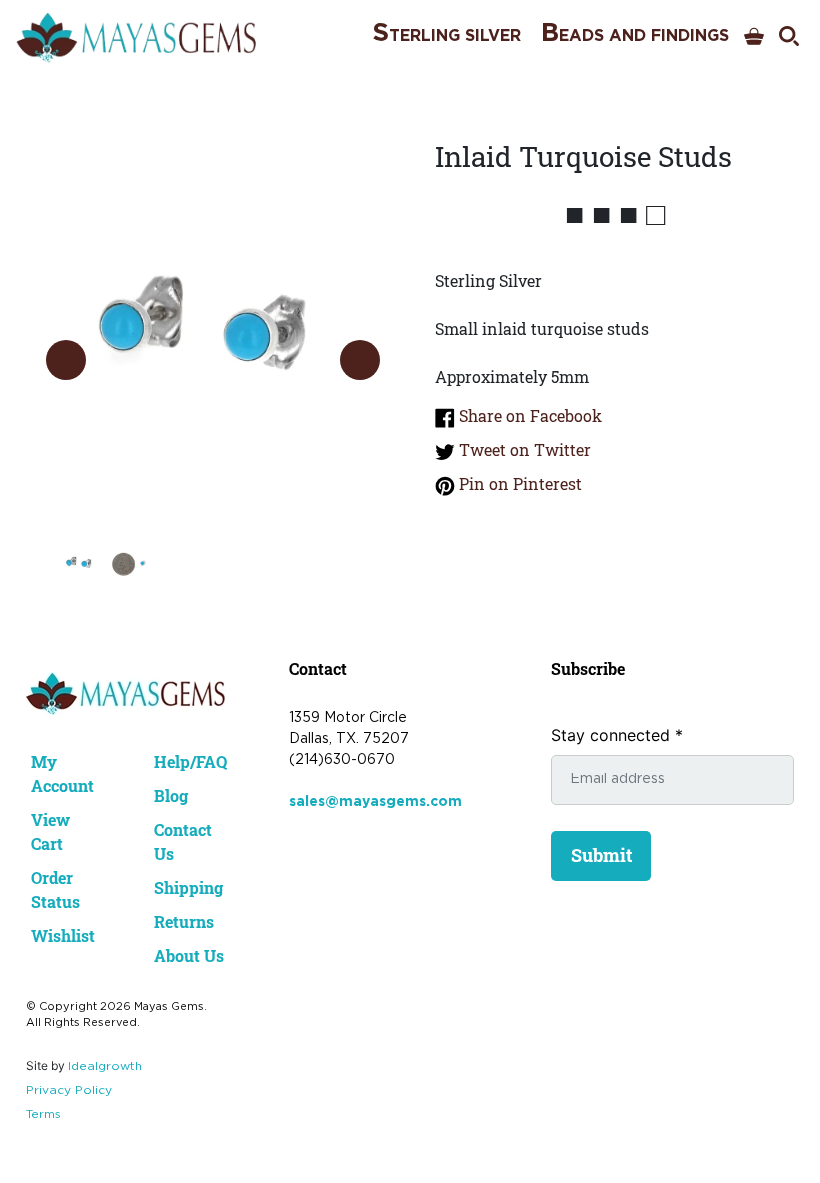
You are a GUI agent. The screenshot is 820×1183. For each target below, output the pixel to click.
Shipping (188, 887)
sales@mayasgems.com (375, 802)
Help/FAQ (190, 761)
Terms (43, 1114)
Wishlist (63, 935)
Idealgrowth (105, 1066)
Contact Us (183, 841)
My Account (62, 773)
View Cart (50, 831)
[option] (213, 340)
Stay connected (617, 735)
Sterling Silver (446, 33)
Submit (601, 855)
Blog (171, 795)
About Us (189, 955)
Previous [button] (66, 360)
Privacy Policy (69, 1090)
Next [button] (360, 360)
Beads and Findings (635, 33)
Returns (184, 921)
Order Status (55, 889)
